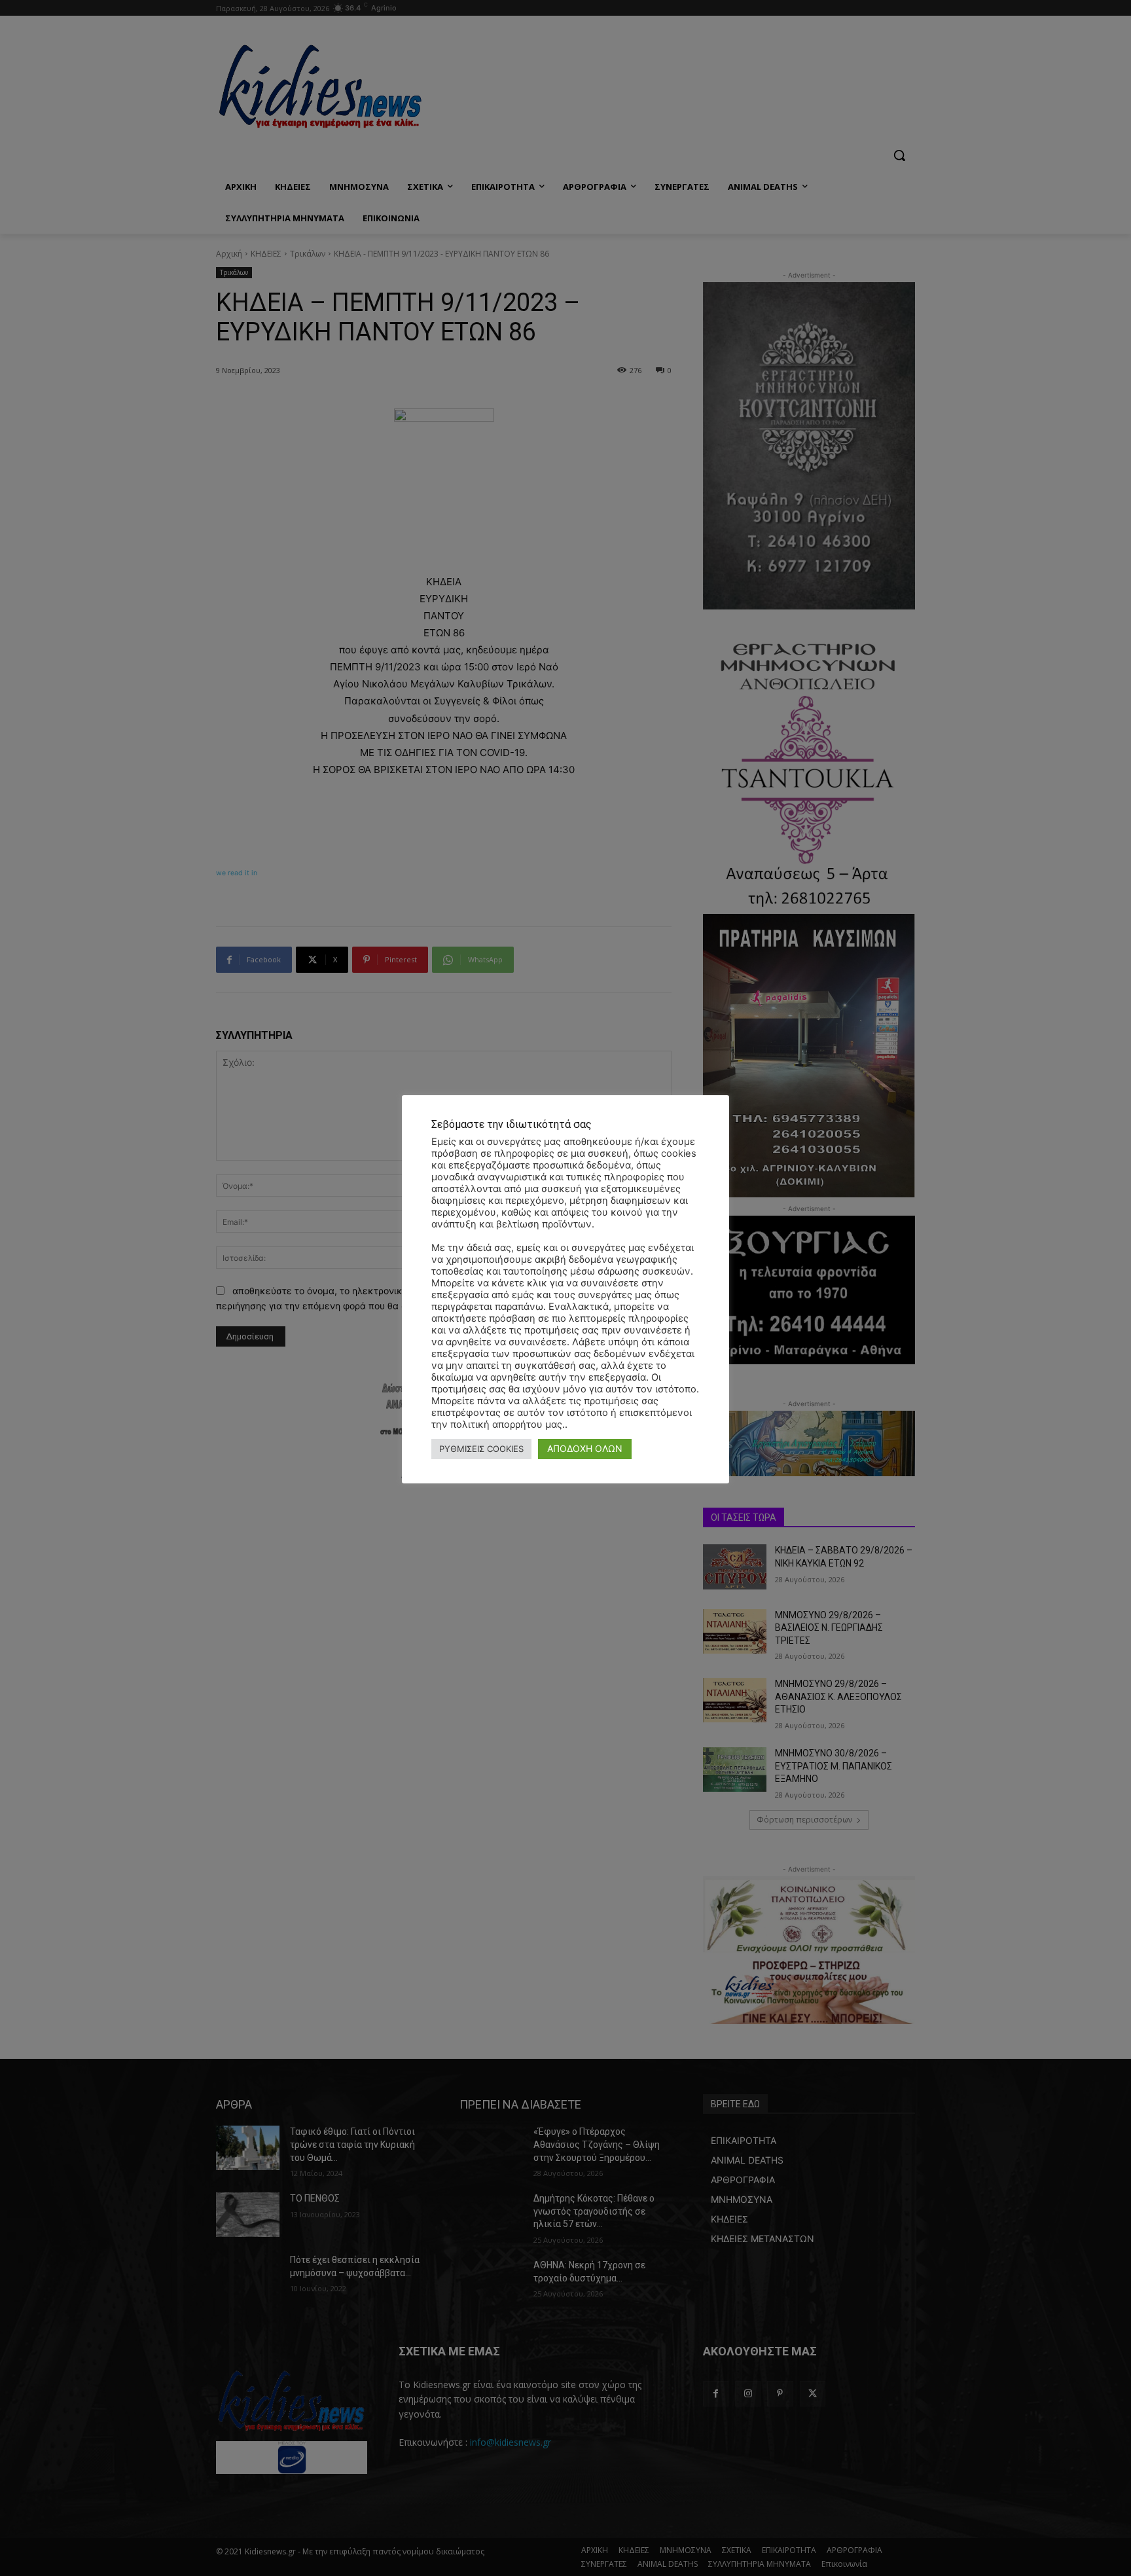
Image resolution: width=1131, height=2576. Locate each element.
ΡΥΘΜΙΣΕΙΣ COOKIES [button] (481, 1449)
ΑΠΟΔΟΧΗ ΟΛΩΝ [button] (585, 1448)
